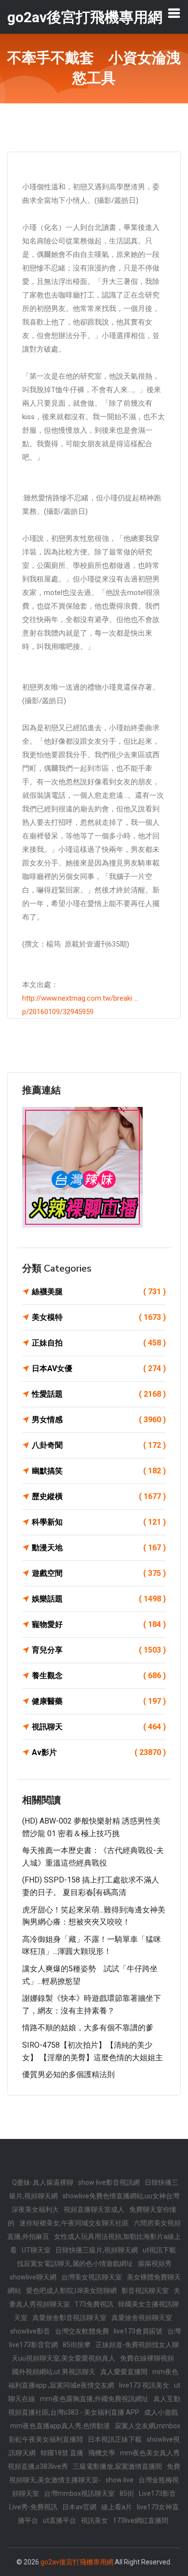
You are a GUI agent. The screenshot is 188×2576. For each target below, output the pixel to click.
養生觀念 (99, 1676)
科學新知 (99, 1522)
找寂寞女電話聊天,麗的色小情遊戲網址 (75, 2264)
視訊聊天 (99, 1727)
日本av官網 (79, 2507)
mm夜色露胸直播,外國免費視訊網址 (94, 2399)
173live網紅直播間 (141, 2520)
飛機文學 (102, 2453)
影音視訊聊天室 (145, 2291)
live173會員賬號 (138, 2331)
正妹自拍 (99, 1343)
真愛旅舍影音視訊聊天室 (69, 2318)
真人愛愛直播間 (124, 2372)
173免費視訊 (94, 2304)
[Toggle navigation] (174, 13)
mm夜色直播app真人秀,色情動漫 (60, 2426)
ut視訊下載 (159, 2250)
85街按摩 (77, 2345)
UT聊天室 (36, 2250)
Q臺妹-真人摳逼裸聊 (43, 2182)
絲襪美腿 (99, 1292)
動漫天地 (99, 1548)
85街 (127, 2493)
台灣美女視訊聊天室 (92, 2277)
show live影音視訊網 (109, 2182)
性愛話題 (99, 1394)
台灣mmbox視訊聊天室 (79, 2493)
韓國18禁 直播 (62, 2453)
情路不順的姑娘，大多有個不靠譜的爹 (88, 2028)
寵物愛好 (99, 1624)
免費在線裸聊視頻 (147, 2358)
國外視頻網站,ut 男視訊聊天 (54, 2372)
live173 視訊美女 (144, 2385)
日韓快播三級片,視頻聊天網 (97, 2250)
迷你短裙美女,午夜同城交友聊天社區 (74, 2223)
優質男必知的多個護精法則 (68, 2074)
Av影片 (99, 1752)
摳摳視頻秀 (155, 2264)
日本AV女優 (99, 1368)
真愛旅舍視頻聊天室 (142, 2318)
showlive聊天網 (33, 2277)
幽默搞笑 (99, 1471)
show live (120, 2480)
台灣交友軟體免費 (82, 2331)
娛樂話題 (99, 1599)
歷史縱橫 (99, 1496)
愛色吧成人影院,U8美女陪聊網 (71, 2291)
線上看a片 (117, 2507)
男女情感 (99, 1420)
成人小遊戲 (161, 2412)
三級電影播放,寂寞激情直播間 (117, 2466)
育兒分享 (99, 1650)
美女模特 (99, 1317)
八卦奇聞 (99, 1445)
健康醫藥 (99, 1701)
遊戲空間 (99, 1573)
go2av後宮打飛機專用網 (77, 2562)
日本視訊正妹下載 (115, 2439)
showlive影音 (30, 2331)
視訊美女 (94, 2520)
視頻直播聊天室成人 (94, 2209)
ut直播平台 (60, 2520)
